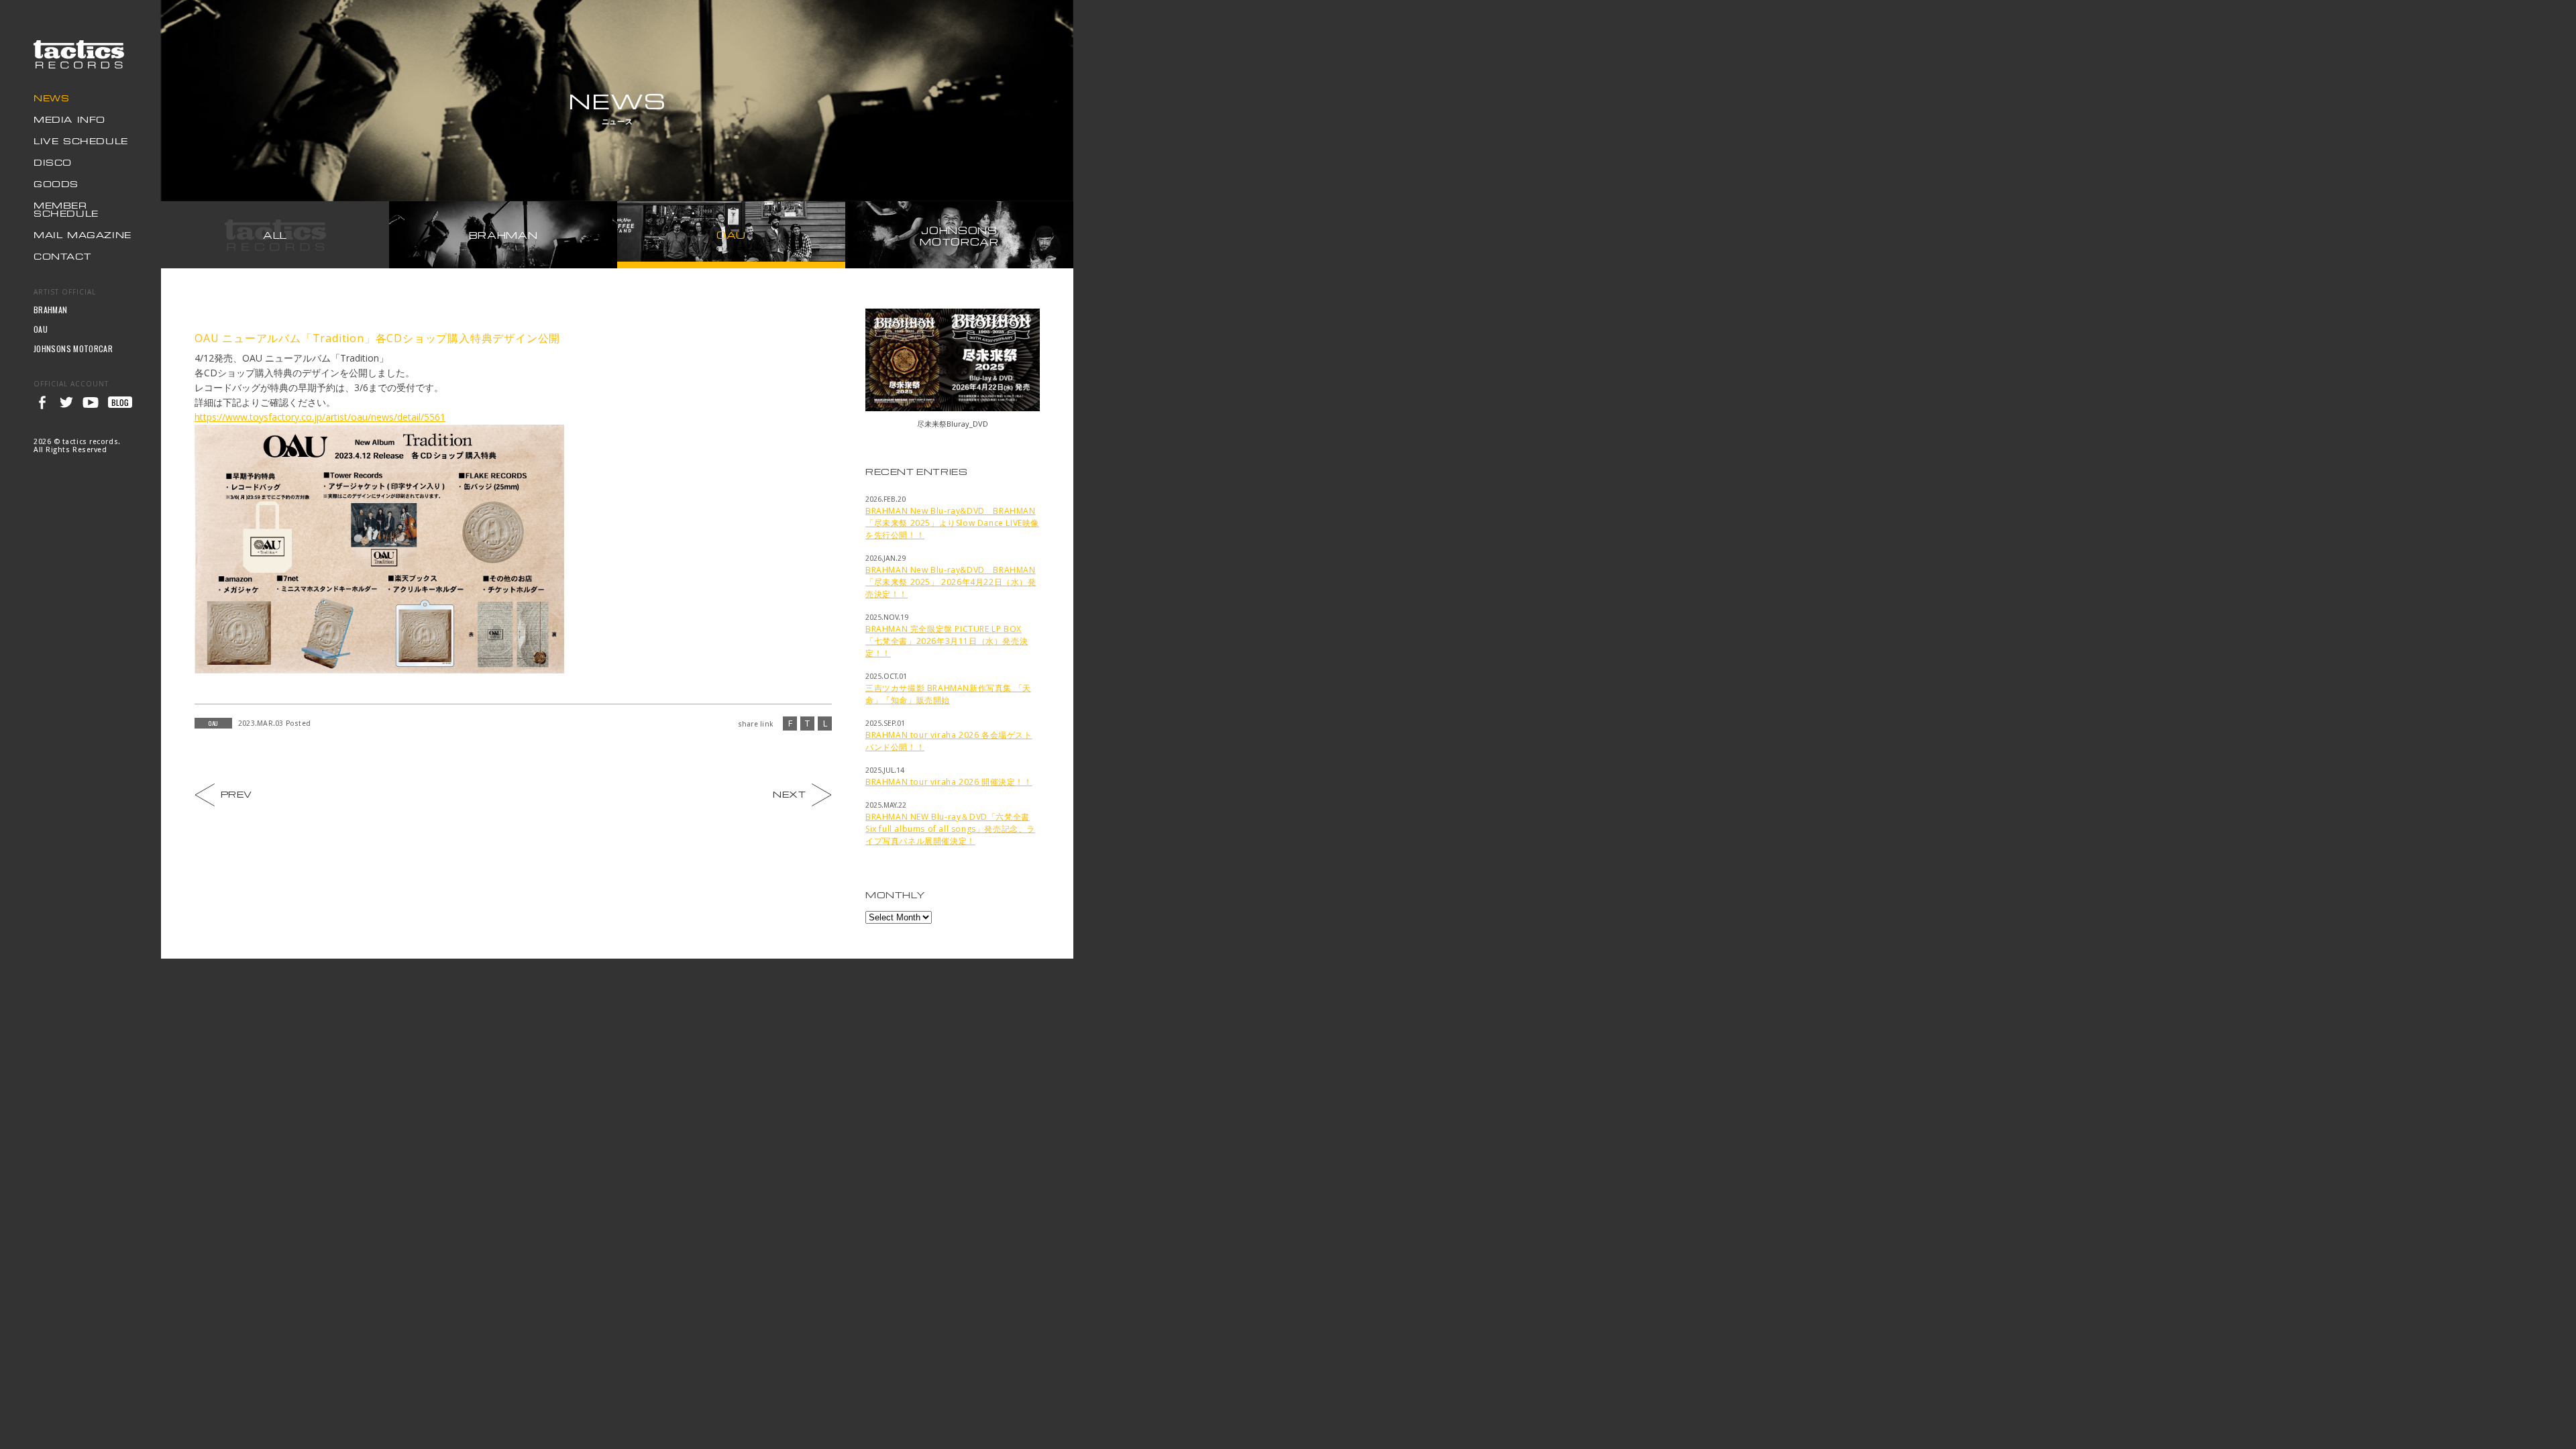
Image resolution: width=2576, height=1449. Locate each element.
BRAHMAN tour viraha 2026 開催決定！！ (949, 782)
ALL (275, 235)
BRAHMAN (51, 310)
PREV (235, 793)
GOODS (56, 185)
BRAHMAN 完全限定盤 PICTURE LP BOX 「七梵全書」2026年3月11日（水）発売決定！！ (947, 641)
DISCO (53, 163)
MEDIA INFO (69, 120)
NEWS (51, 99)
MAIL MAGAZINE (83, 236)
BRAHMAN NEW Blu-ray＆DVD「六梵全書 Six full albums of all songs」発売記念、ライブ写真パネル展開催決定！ (950, 829)
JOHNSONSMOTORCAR (959, 236)
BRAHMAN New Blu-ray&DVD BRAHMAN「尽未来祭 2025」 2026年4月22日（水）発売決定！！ (951, 582)
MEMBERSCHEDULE (66, 210)
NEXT (791, 793)
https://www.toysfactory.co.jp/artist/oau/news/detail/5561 (320, 417)
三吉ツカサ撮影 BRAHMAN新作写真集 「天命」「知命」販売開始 (948, 694)
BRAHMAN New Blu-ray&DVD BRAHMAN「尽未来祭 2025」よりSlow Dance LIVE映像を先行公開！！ (952, 523)
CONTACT (62, 257)
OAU (41, 329)
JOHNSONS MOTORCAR (73, 348)
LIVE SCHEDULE (81, 142)
